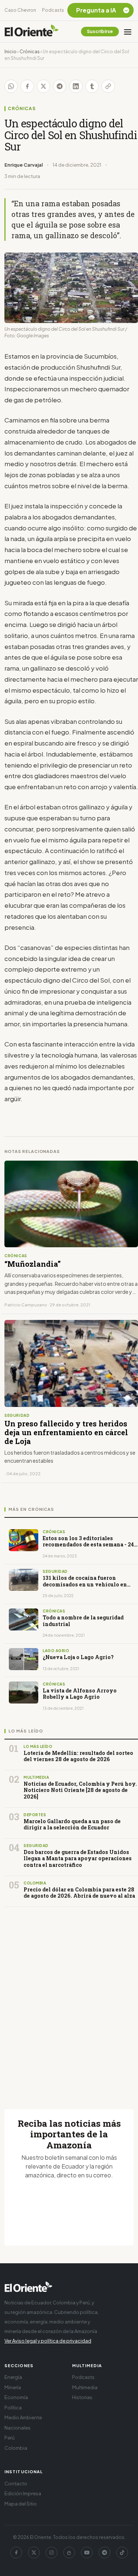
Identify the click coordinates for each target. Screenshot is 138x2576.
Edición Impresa (23, 2493)
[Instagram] (52, 2553)
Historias (82, 2397)
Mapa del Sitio (21, 2504)
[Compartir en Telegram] (60, 86)
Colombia (16, 2448)
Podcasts (53, 10)
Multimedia (85, 2387)
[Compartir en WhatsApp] (11, 86)
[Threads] (69, 2553)
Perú (10, 2438)
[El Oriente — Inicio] (32, 32)
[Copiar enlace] (108, 86)
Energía (13, 2377)
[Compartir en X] (43, 86)
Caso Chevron (20, 10)
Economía (16, 2397)
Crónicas (30, 52)
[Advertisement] (69, 1999)
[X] (34, 2553)
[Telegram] (105, 2553)
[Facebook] (16, 2553)
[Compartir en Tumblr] (92, 86)
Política (13, 2408)
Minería (13, 2387)
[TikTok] (122, 2553)
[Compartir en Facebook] (27, 86)
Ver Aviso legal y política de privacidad (48, 2341)
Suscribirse (100, 31)
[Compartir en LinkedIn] (76, 86)
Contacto (16, 2484)
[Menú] (128, 32)
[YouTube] (87, 2553)
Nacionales (17, 2428)
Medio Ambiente (23, 2417)
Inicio (10, 52)
